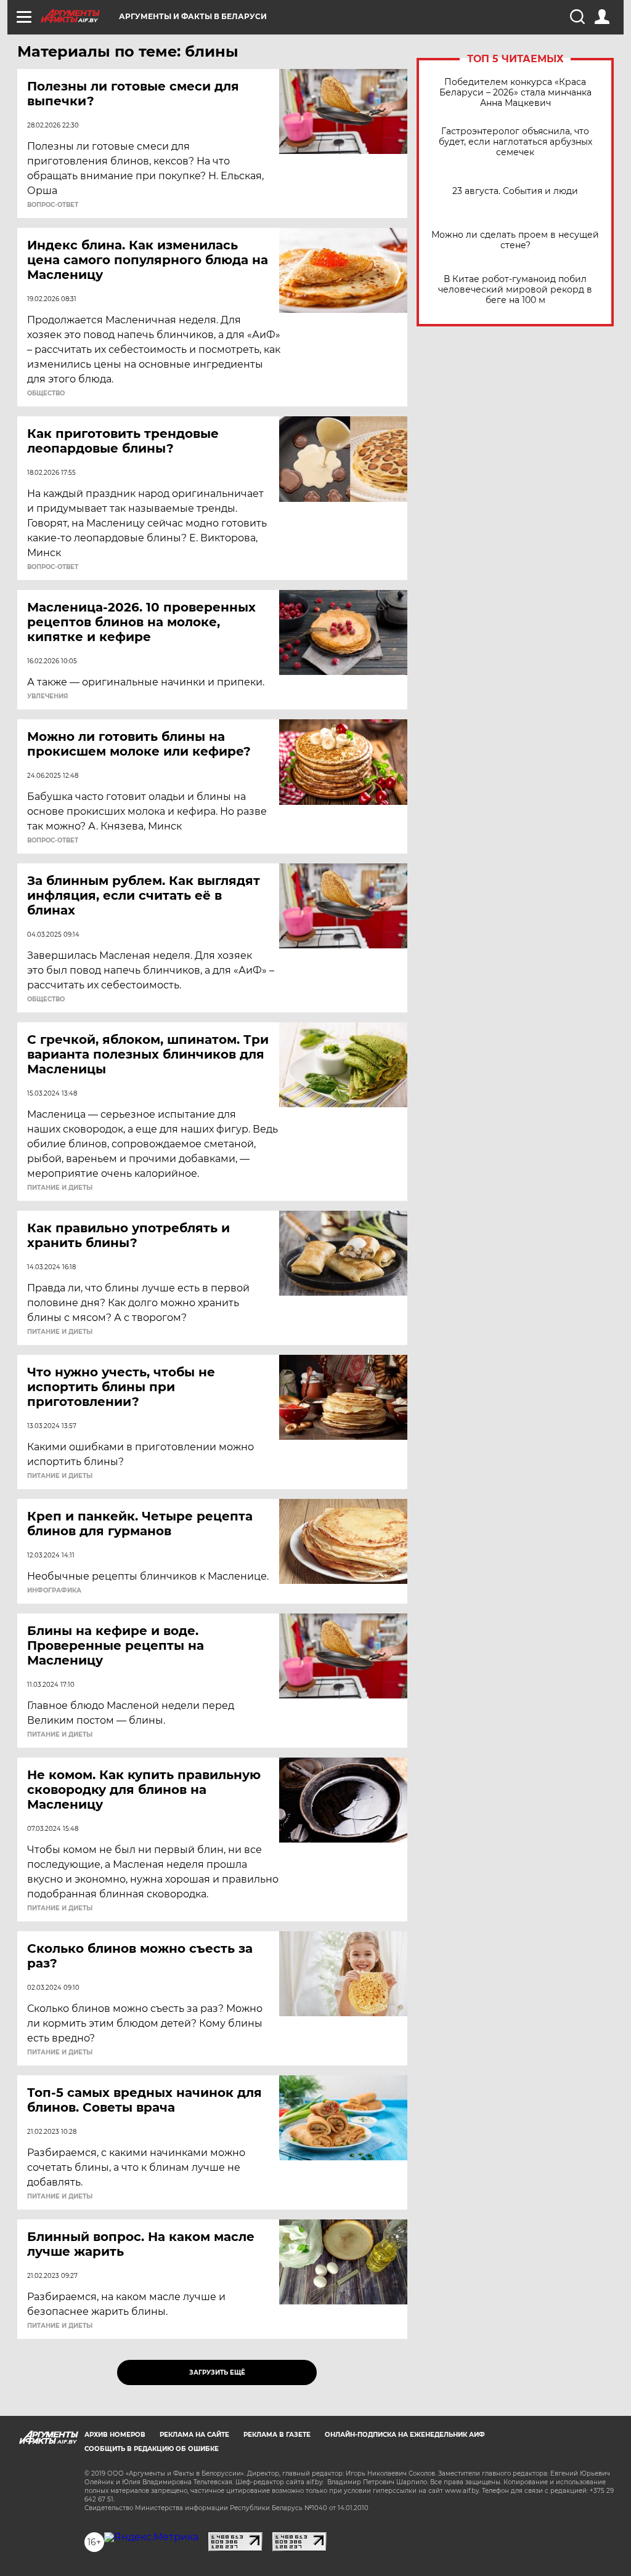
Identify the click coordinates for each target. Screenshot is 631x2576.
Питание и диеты (60, 1188)
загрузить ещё (217, 2372)
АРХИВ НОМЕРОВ (115, 2435)
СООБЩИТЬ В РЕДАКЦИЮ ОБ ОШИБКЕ (152, 2449)
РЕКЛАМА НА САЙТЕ (194, 2435)
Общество (46, 394)
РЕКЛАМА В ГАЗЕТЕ (277, 2435)
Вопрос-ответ (53, 205)
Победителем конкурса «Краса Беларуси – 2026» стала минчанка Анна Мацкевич (515, 93)
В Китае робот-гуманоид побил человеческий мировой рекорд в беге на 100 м (515, 290)
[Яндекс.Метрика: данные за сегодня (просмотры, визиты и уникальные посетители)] (151, 2537)
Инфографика (54, 1591)
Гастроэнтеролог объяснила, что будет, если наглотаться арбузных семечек (515, 142)
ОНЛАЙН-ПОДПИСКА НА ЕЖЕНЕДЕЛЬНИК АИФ (405, 2435)
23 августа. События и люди (515, 191)
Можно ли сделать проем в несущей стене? (515, 240)
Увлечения (47, 696)
